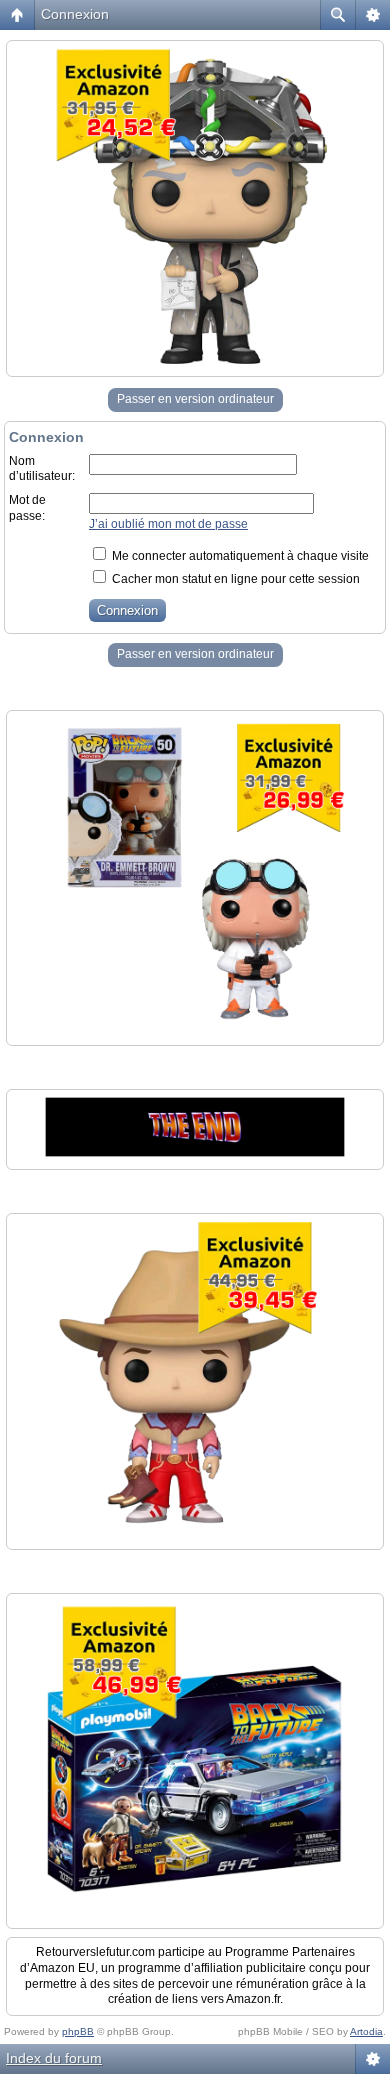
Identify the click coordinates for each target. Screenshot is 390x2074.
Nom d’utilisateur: (42, 469)
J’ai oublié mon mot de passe (168, 524)
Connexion (75, 14)
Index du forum (54, 2058)
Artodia (366, 2031)
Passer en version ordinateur (195, 399)
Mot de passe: (27, 508)
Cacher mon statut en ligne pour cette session (234, 579)
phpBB (78, 2031)
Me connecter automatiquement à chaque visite (239, 556)
